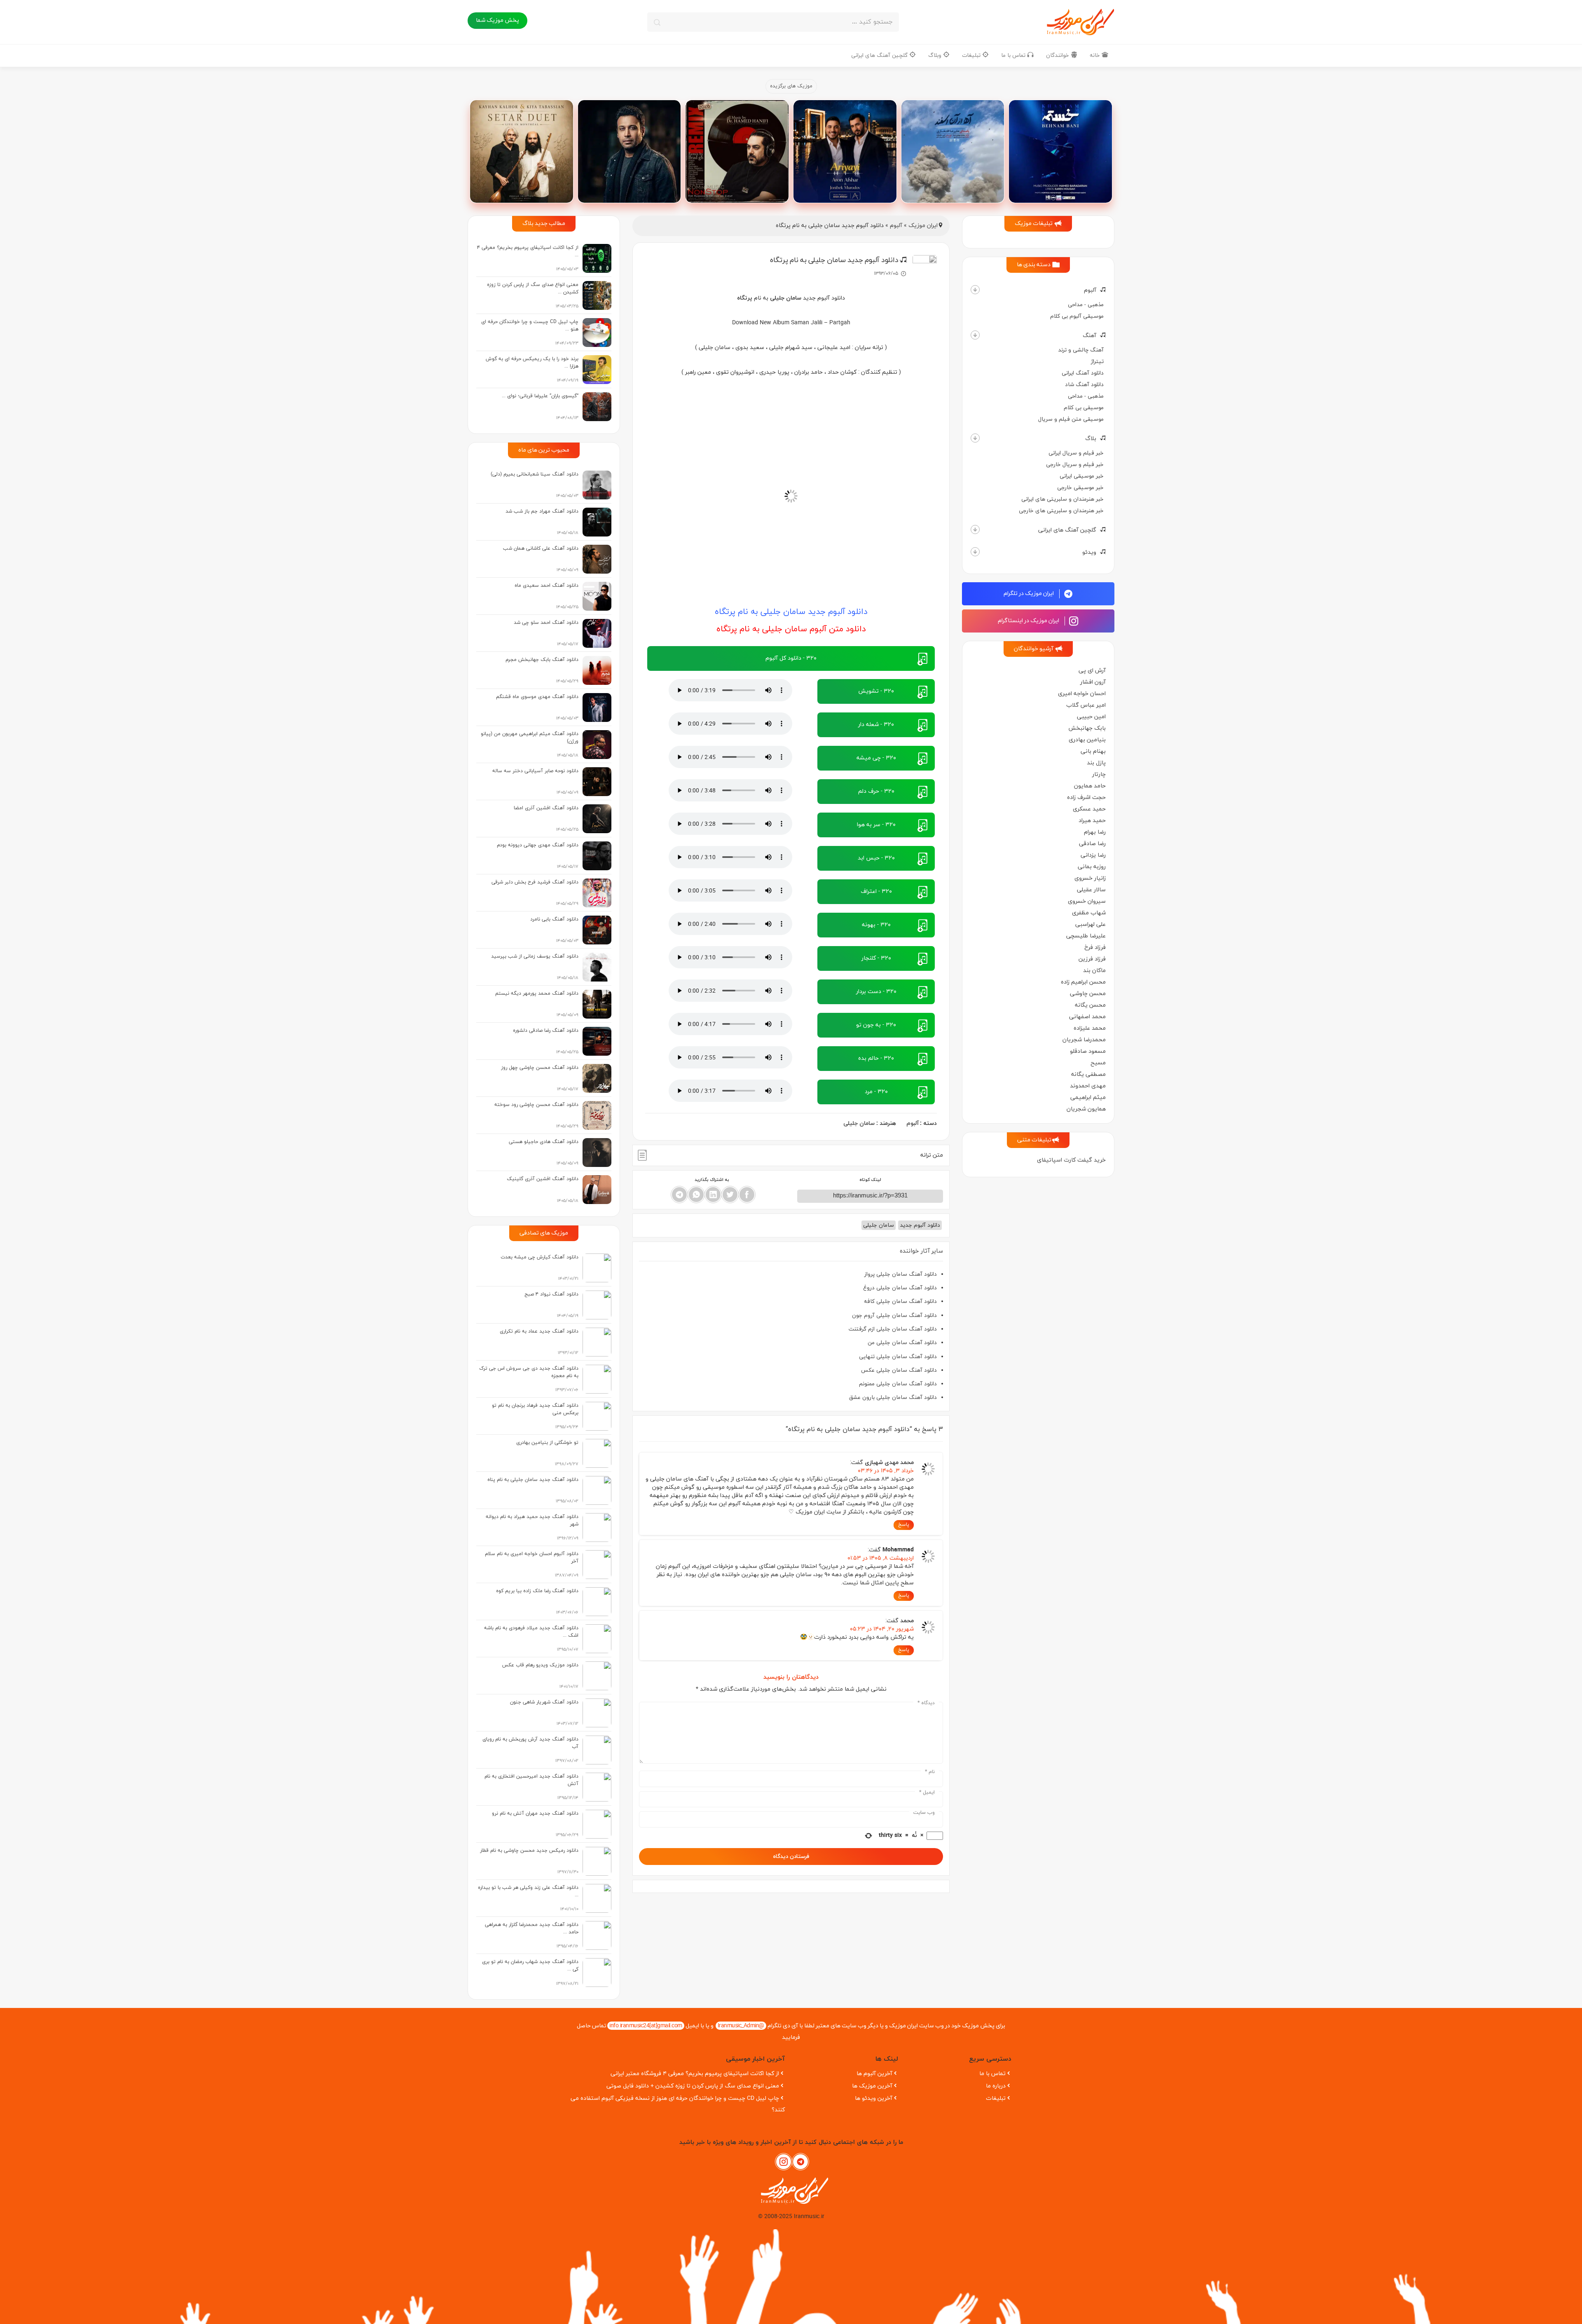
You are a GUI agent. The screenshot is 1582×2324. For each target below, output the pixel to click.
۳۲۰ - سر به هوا (876, 825)
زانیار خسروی (1090, 878)
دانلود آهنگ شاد (1084, 385)
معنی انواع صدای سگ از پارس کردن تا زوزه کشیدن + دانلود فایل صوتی (693, 2086)
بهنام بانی (1093, 751)
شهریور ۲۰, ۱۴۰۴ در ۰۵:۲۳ (882, 1629)
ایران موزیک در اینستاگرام (1029, 621)
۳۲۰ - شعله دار (876, 725)
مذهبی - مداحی (1086, 305)
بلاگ (1091, 439)
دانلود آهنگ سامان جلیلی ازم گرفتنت (893, 1329)
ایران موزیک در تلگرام (1029, 594)
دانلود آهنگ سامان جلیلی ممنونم (898, 1384)
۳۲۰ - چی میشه (876, 758)
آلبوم (1090, 290)
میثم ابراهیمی (1088, 1098)
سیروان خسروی (1087, 901)
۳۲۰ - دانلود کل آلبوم (791, 658)
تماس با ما (1014, 55)
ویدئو (1089, 552)
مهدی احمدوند (1088, 1086)
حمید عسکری (1089, 809)
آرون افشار (1093, 682)
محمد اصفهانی (1087, 1017)
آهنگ (1089, 336)
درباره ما (996, 2086)
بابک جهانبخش (1087, 728)
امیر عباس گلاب (1086, 705)
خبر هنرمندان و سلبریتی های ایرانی (1062, 499)
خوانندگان (1058, 55)
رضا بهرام (1095, 832)
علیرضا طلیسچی (1086, 936)
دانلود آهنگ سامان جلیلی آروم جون (894, 1315)
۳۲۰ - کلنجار (876, 958)
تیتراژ (1097, 362)
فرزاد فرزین (1092, 959)
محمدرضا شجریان (1084, 1040)
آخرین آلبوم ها (874, 2074)
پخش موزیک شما (497, 20)
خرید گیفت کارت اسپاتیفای (1071, 1160)
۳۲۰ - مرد (876, 1092)
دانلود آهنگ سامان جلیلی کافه (900, 1301)
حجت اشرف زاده (1086, 798)
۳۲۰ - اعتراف (876, 891)
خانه (1096, 55)
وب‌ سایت (924, 1813)
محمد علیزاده (1090, 1028)
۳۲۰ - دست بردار (876, 992)
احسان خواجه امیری (1082, 694)
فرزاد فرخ (1095, 948)
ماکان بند (1094, 971)
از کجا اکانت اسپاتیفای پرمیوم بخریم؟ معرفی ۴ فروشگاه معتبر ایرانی (695, 2074)
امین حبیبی (1091, 717)
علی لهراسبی (1091, 924)
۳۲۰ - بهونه (876, 925)
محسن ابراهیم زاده (1083, 982)
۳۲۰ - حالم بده (876, 1058)
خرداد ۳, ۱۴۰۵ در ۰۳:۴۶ (886, 1471)
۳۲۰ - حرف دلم (876, 791)
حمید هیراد (1092, 821)
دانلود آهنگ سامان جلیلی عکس (899, 1370)
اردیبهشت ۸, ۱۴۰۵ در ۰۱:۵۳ (881, 1558)
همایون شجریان (1086, 1109)
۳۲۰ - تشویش (876, 691)
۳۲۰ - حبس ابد (876, 858)
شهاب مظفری (1089, 913)
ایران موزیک (923, 226)
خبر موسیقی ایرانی (1082, 476)
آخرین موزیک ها (872, 2086)
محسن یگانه (1090, 1005)
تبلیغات (972, 55)
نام (930, 1772)
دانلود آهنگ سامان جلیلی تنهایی (898, 1357)
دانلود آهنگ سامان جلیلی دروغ (900, 1288)
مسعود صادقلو (1088, 1051)
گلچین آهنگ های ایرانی (880, 55)
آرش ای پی (1092, 671)
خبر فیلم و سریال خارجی (1075, 465)
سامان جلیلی (859, 1123)
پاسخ (904, 1525)
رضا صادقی (1092, 844)
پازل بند (1096, 763)
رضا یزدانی (1093, 855)
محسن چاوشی (1088, 994)
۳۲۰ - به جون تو (876, 1025)
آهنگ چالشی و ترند (1081, 350)
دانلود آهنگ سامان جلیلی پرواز (901, 1274)
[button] (975, 290)
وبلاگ (936, 55)
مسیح (1098, 1063)
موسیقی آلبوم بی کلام (1077, 316)
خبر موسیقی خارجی (1080, 488)
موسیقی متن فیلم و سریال (1071, 419)
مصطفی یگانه (1088, 1074)
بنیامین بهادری (1087, 740)
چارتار (1099, 774)
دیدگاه (926, 1703)
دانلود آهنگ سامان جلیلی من (902, 1343)
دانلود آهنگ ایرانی (1083, 373)
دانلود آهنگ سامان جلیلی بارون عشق (893, 1397)
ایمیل (927, 1792)
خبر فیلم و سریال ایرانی (1076, 453)
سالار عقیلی (1091, 890)
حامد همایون (1090, 786)
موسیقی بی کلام (1084, 408)
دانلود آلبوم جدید (920, 1225)
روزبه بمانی (1092, 867)
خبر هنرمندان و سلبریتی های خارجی (1061, 511)
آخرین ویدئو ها (874, 2098)
